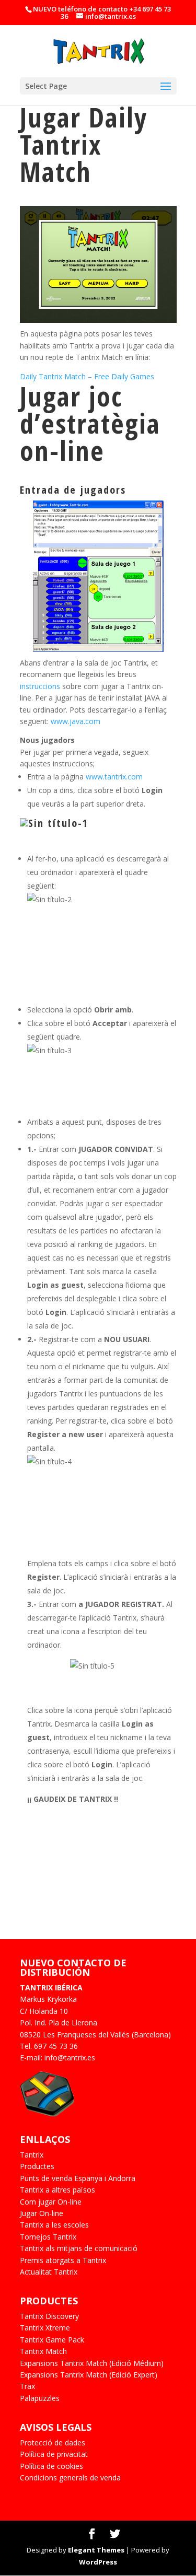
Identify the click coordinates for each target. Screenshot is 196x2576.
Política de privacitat (54, 2454)
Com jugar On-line (51, 2202)
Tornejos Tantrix (48, 2237)
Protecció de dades (53, 2443)
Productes (37, 2166)
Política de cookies (51, 2466)
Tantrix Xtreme (45, 2328)
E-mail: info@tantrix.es (57, 2058)
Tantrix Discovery (49, 2316)
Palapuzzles (40, 2398)
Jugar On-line (42, 2213)
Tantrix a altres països (57, 2190)
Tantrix (32, 2155)
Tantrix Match (43, 2351)
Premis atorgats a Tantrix (63, 2260)
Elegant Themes (96, 2550)
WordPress (98, 2562)
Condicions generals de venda (70, 2478)
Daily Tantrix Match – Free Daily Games (87, 376)
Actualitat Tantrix (49, 2272)
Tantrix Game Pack (52, 2340)
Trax (27, 2386)
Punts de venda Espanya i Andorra (78, 2178)
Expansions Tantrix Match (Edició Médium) (92, 2363)
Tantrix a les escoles (54, 2225)
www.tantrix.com (114, 777)
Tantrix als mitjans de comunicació (79, 2248)
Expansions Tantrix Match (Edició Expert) (89, 2375)
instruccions (41, 686)
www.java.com (76, 721)
